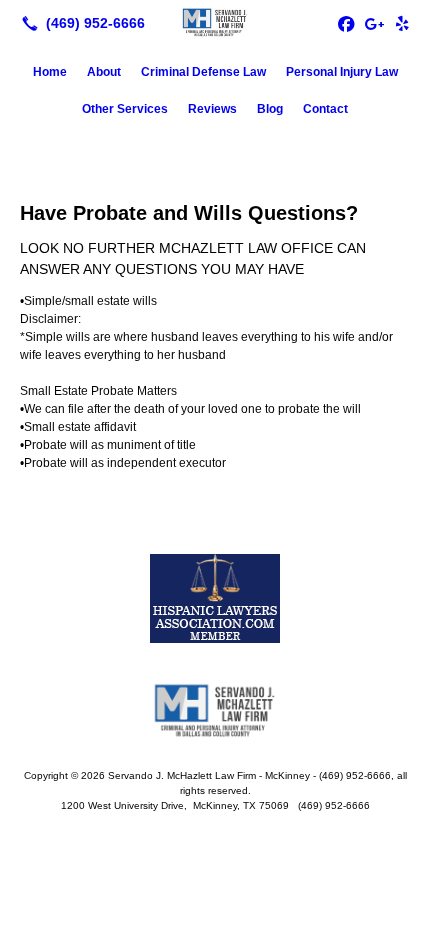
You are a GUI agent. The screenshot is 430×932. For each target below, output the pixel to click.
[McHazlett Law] (215, 21)
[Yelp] (402, 23)
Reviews (212, 109)
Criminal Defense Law (203, 72)
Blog (270, 109)
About (104, 72)
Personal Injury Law (342, 72)
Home (50, 72)
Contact (325, 109)
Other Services (125, 109)
